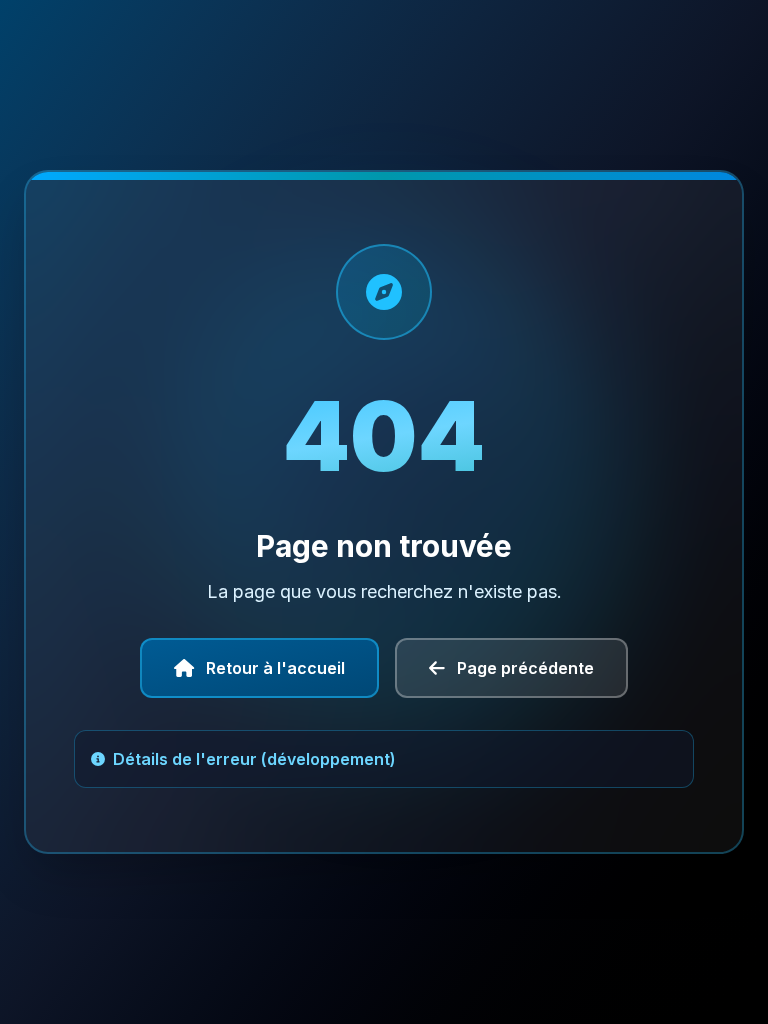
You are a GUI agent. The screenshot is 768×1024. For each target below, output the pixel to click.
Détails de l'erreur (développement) (254, 759)
